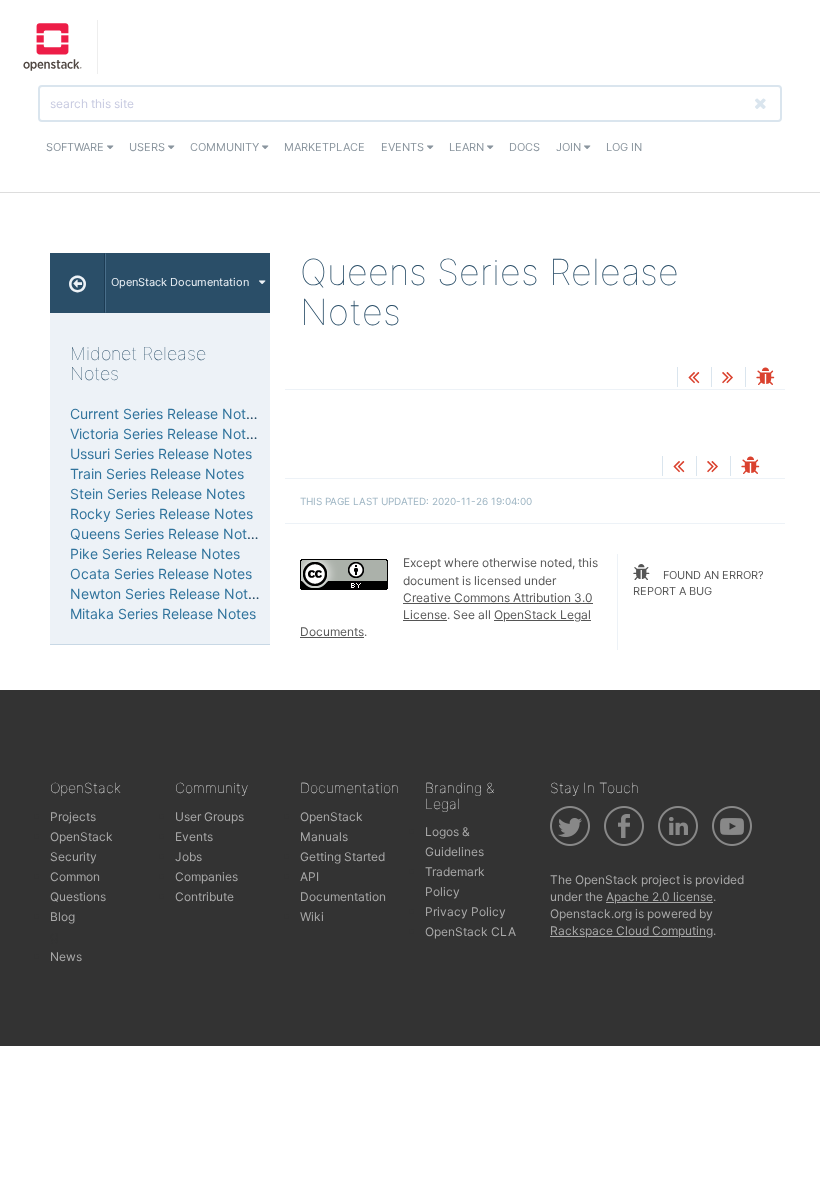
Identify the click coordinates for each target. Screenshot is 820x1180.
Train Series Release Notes (157, 473)
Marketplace (324, 147)
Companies (206, 876)
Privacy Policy (465, 911)
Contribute (204, 896)
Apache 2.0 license (659, 896)
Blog (62, 916)
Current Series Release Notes (165, 413)
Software (76, 147)
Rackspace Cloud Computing (631, 930)
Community (226, 147)
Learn (468, 147)
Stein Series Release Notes (157, 493)
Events (404, 147)
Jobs (188, 856)
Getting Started (342, 856)
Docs (524, 147)
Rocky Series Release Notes (161, 513)
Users (148, 147)
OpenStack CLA (470, 931)
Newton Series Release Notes (166, 593)
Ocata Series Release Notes (161, 573)
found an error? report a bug (698, 583)
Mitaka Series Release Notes (163, 613)
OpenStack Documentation (180, 282)
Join (570, 147)
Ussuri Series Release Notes (161, 453)
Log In (624, 147)
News (66, 956)
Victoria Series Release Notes (165, 433)
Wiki (312, 916)
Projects (73, 816)
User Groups (209, 816)
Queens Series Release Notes (166, 533)
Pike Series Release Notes (155, 553)
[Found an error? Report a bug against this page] (765, 378)
